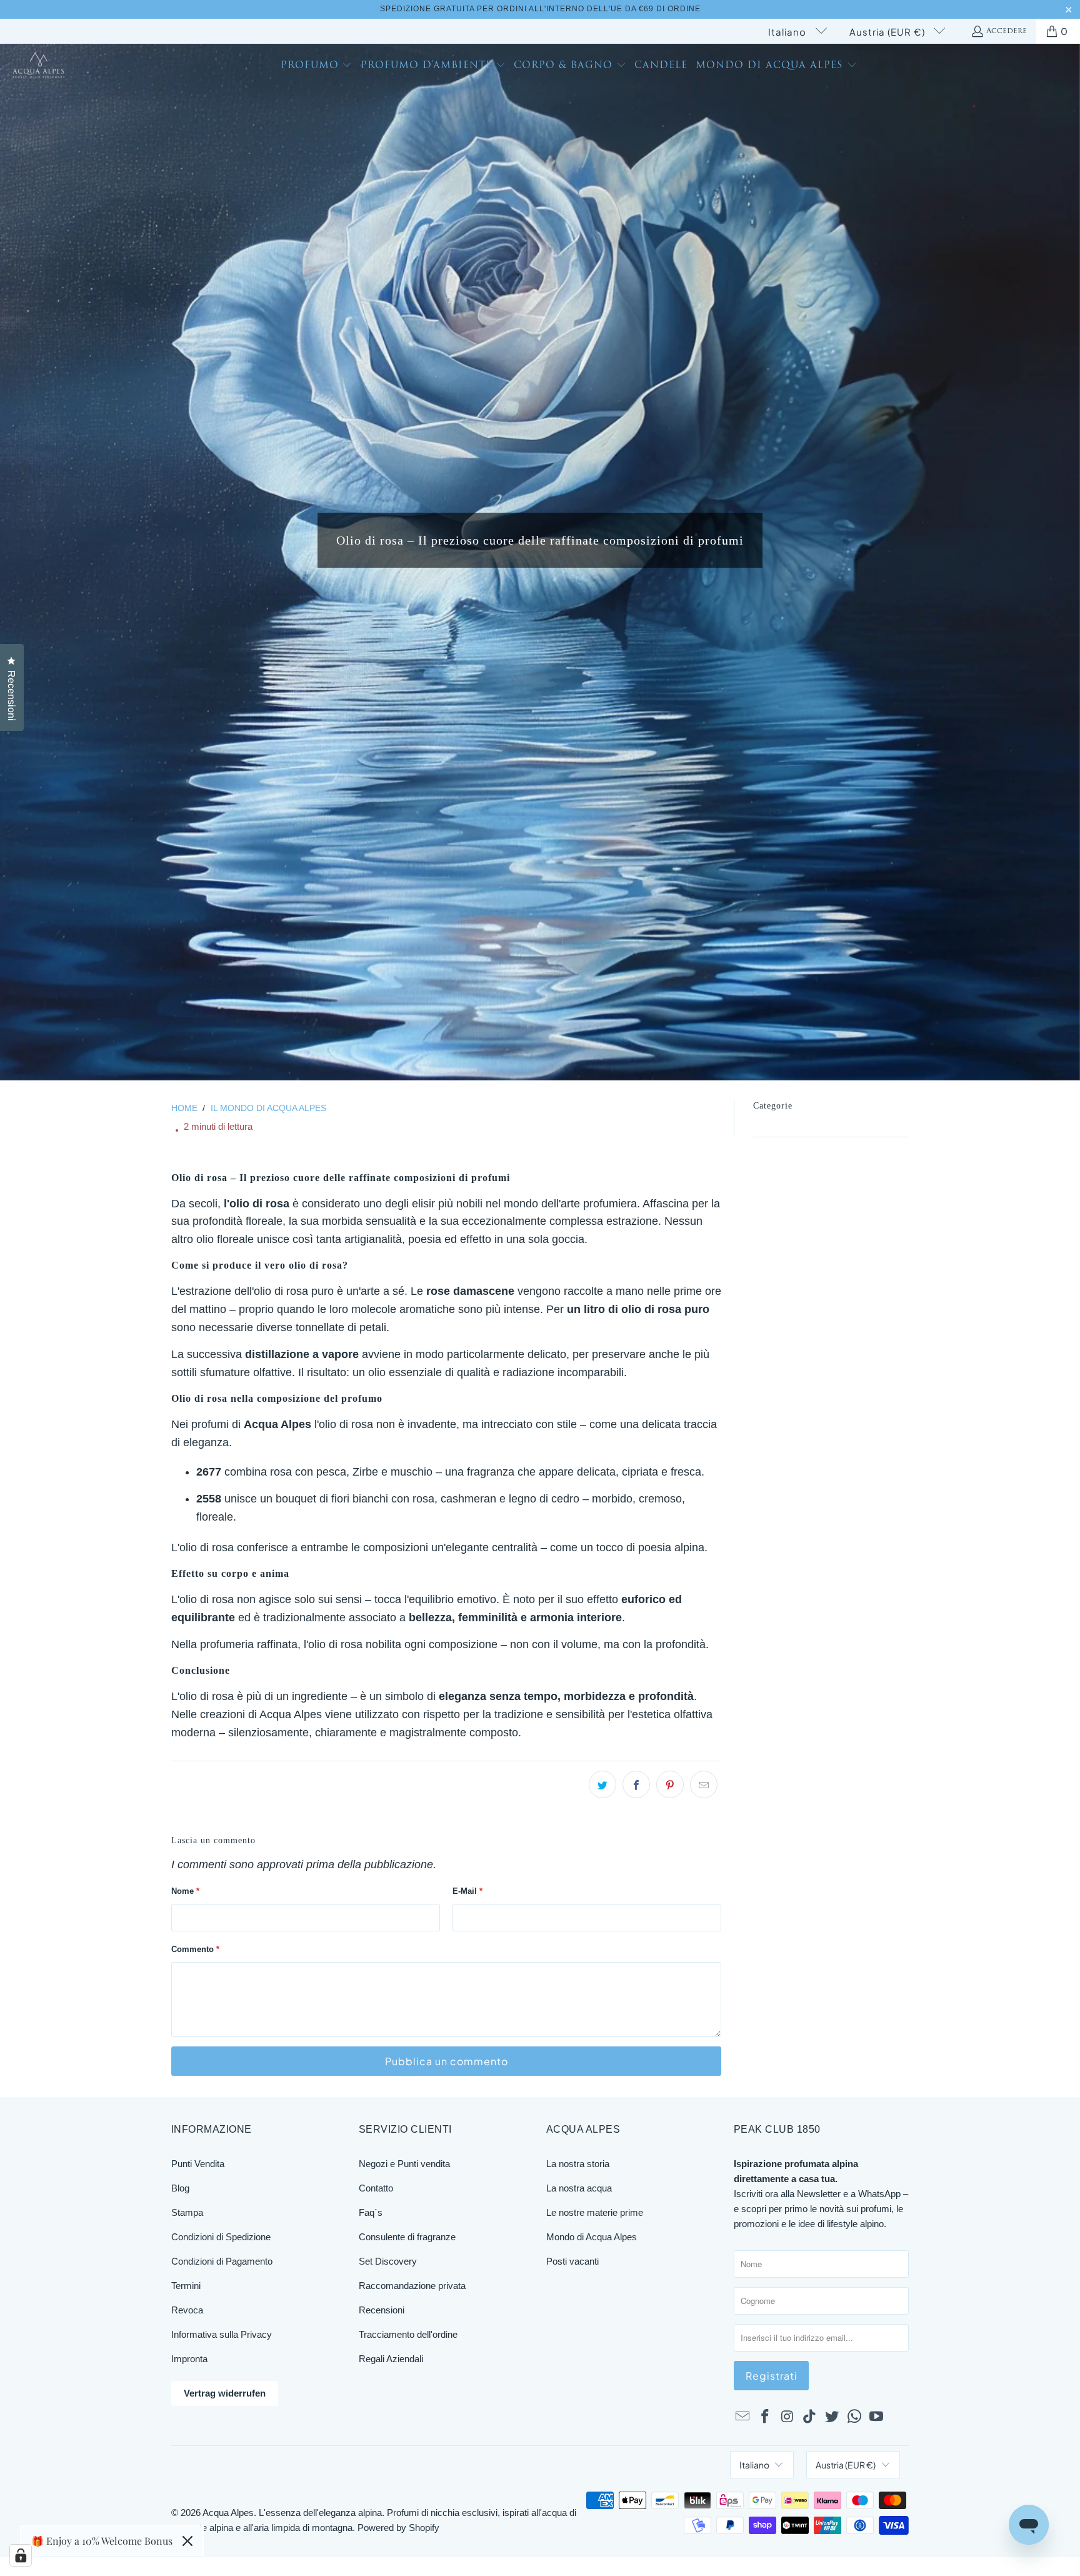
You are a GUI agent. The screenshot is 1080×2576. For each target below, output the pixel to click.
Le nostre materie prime (595, 2212)
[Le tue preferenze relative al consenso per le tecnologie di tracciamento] (21, 2555)
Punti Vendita (198, 2164)
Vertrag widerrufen (225, 2393)
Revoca (187, 2310)
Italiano (788, 32)
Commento (195, 1949)
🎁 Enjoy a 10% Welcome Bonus (102, 2541)
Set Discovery (388, 2261)
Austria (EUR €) (888, 32)
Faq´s (371, 2212)
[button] (317, 67)
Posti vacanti (572, 2261)
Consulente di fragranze (407, 2237)
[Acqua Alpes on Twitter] (832, 2417)
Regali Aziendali (391, 2359)
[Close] (187, 2541)
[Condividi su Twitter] (602, 1784)
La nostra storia (578, 2164)
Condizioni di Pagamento (222, 2261)
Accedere (1007, 31)
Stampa (187, 2212)
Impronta (189, 2359)
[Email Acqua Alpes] (743, 2417)
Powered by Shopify (398, 2528)
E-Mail (467, 1891)
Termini (186, 2286)
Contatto (376, 2188)
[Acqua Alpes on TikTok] (810, 2417)
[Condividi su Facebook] (636, 1784)
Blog (180, 2188)
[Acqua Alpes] (39, 67)
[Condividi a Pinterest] (670, 1784)
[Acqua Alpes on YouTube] (877, 2417)
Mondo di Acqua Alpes (592, 2237)
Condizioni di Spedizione (221, 2237)
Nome (185, 1891)
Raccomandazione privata (412, 2286)
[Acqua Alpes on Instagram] (787, 2417)
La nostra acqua (579, 2188)
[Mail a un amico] (704, 1784)
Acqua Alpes (228, 2513)
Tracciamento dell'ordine (408, 2334)
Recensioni (382, 2310)
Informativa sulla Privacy (222, 2334)
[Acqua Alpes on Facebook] (766, 2417)
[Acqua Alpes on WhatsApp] (854, 2417)
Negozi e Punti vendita (404, 2164)
